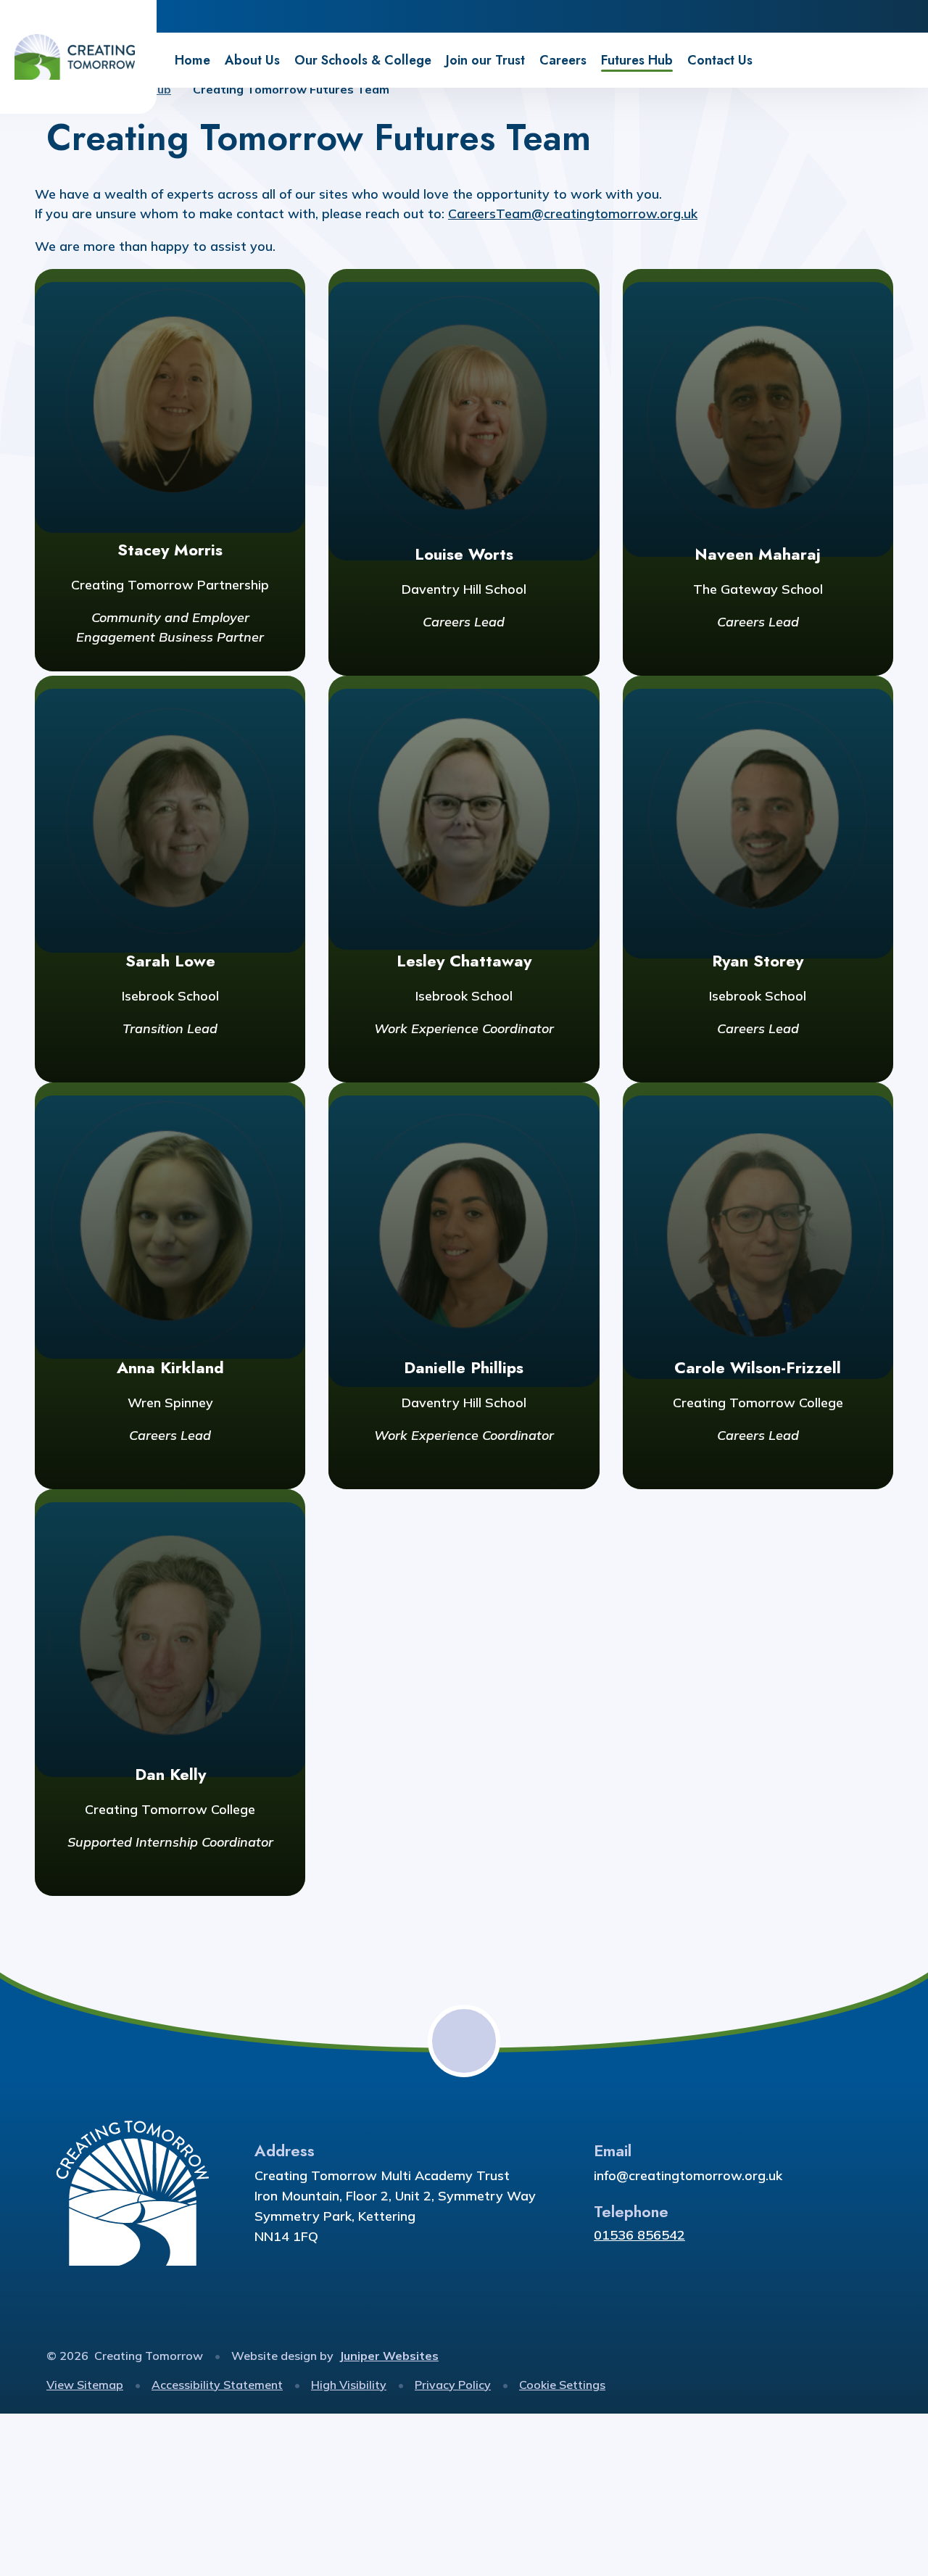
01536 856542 (639, 2235)
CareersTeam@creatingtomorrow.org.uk (573, 214)
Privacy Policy (453, 2385)
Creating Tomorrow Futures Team (291, 89)
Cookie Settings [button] (562, 2385)
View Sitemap (85, 2385)
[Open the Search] (912, 16)
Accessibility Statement (217, 2385)
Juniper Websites (389, 2356)
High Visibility (349, 2385)
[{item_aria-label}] (846, 16)
